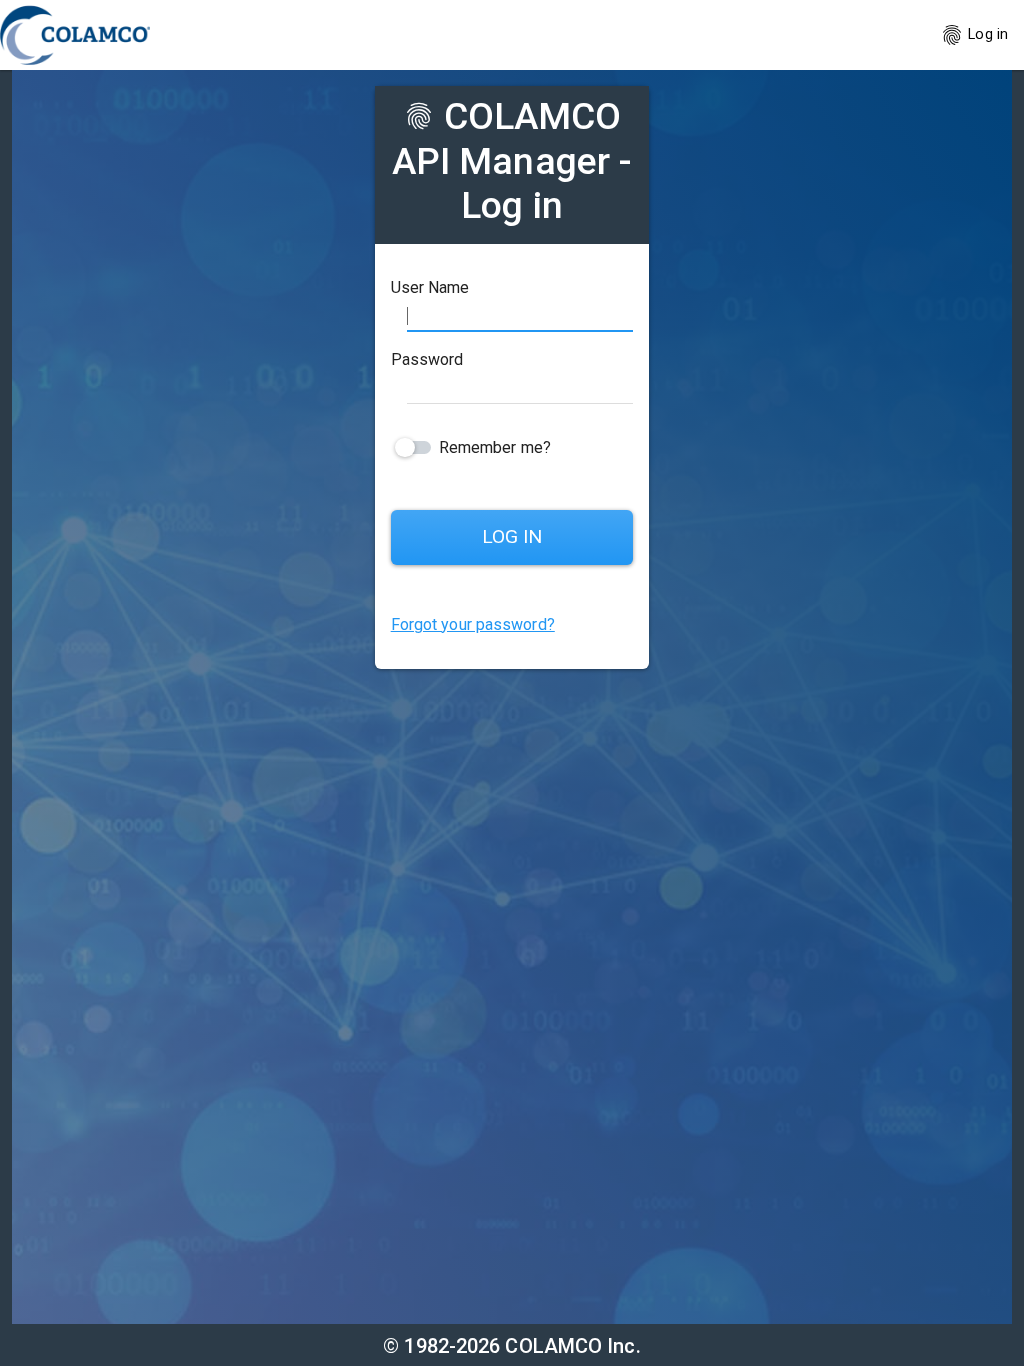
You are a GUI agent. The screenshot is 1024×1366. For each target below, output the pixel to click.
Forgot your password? (473, 624)
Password (427, 359)
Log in (974, 35)
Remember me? (495, 447)
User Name (430, 287)
